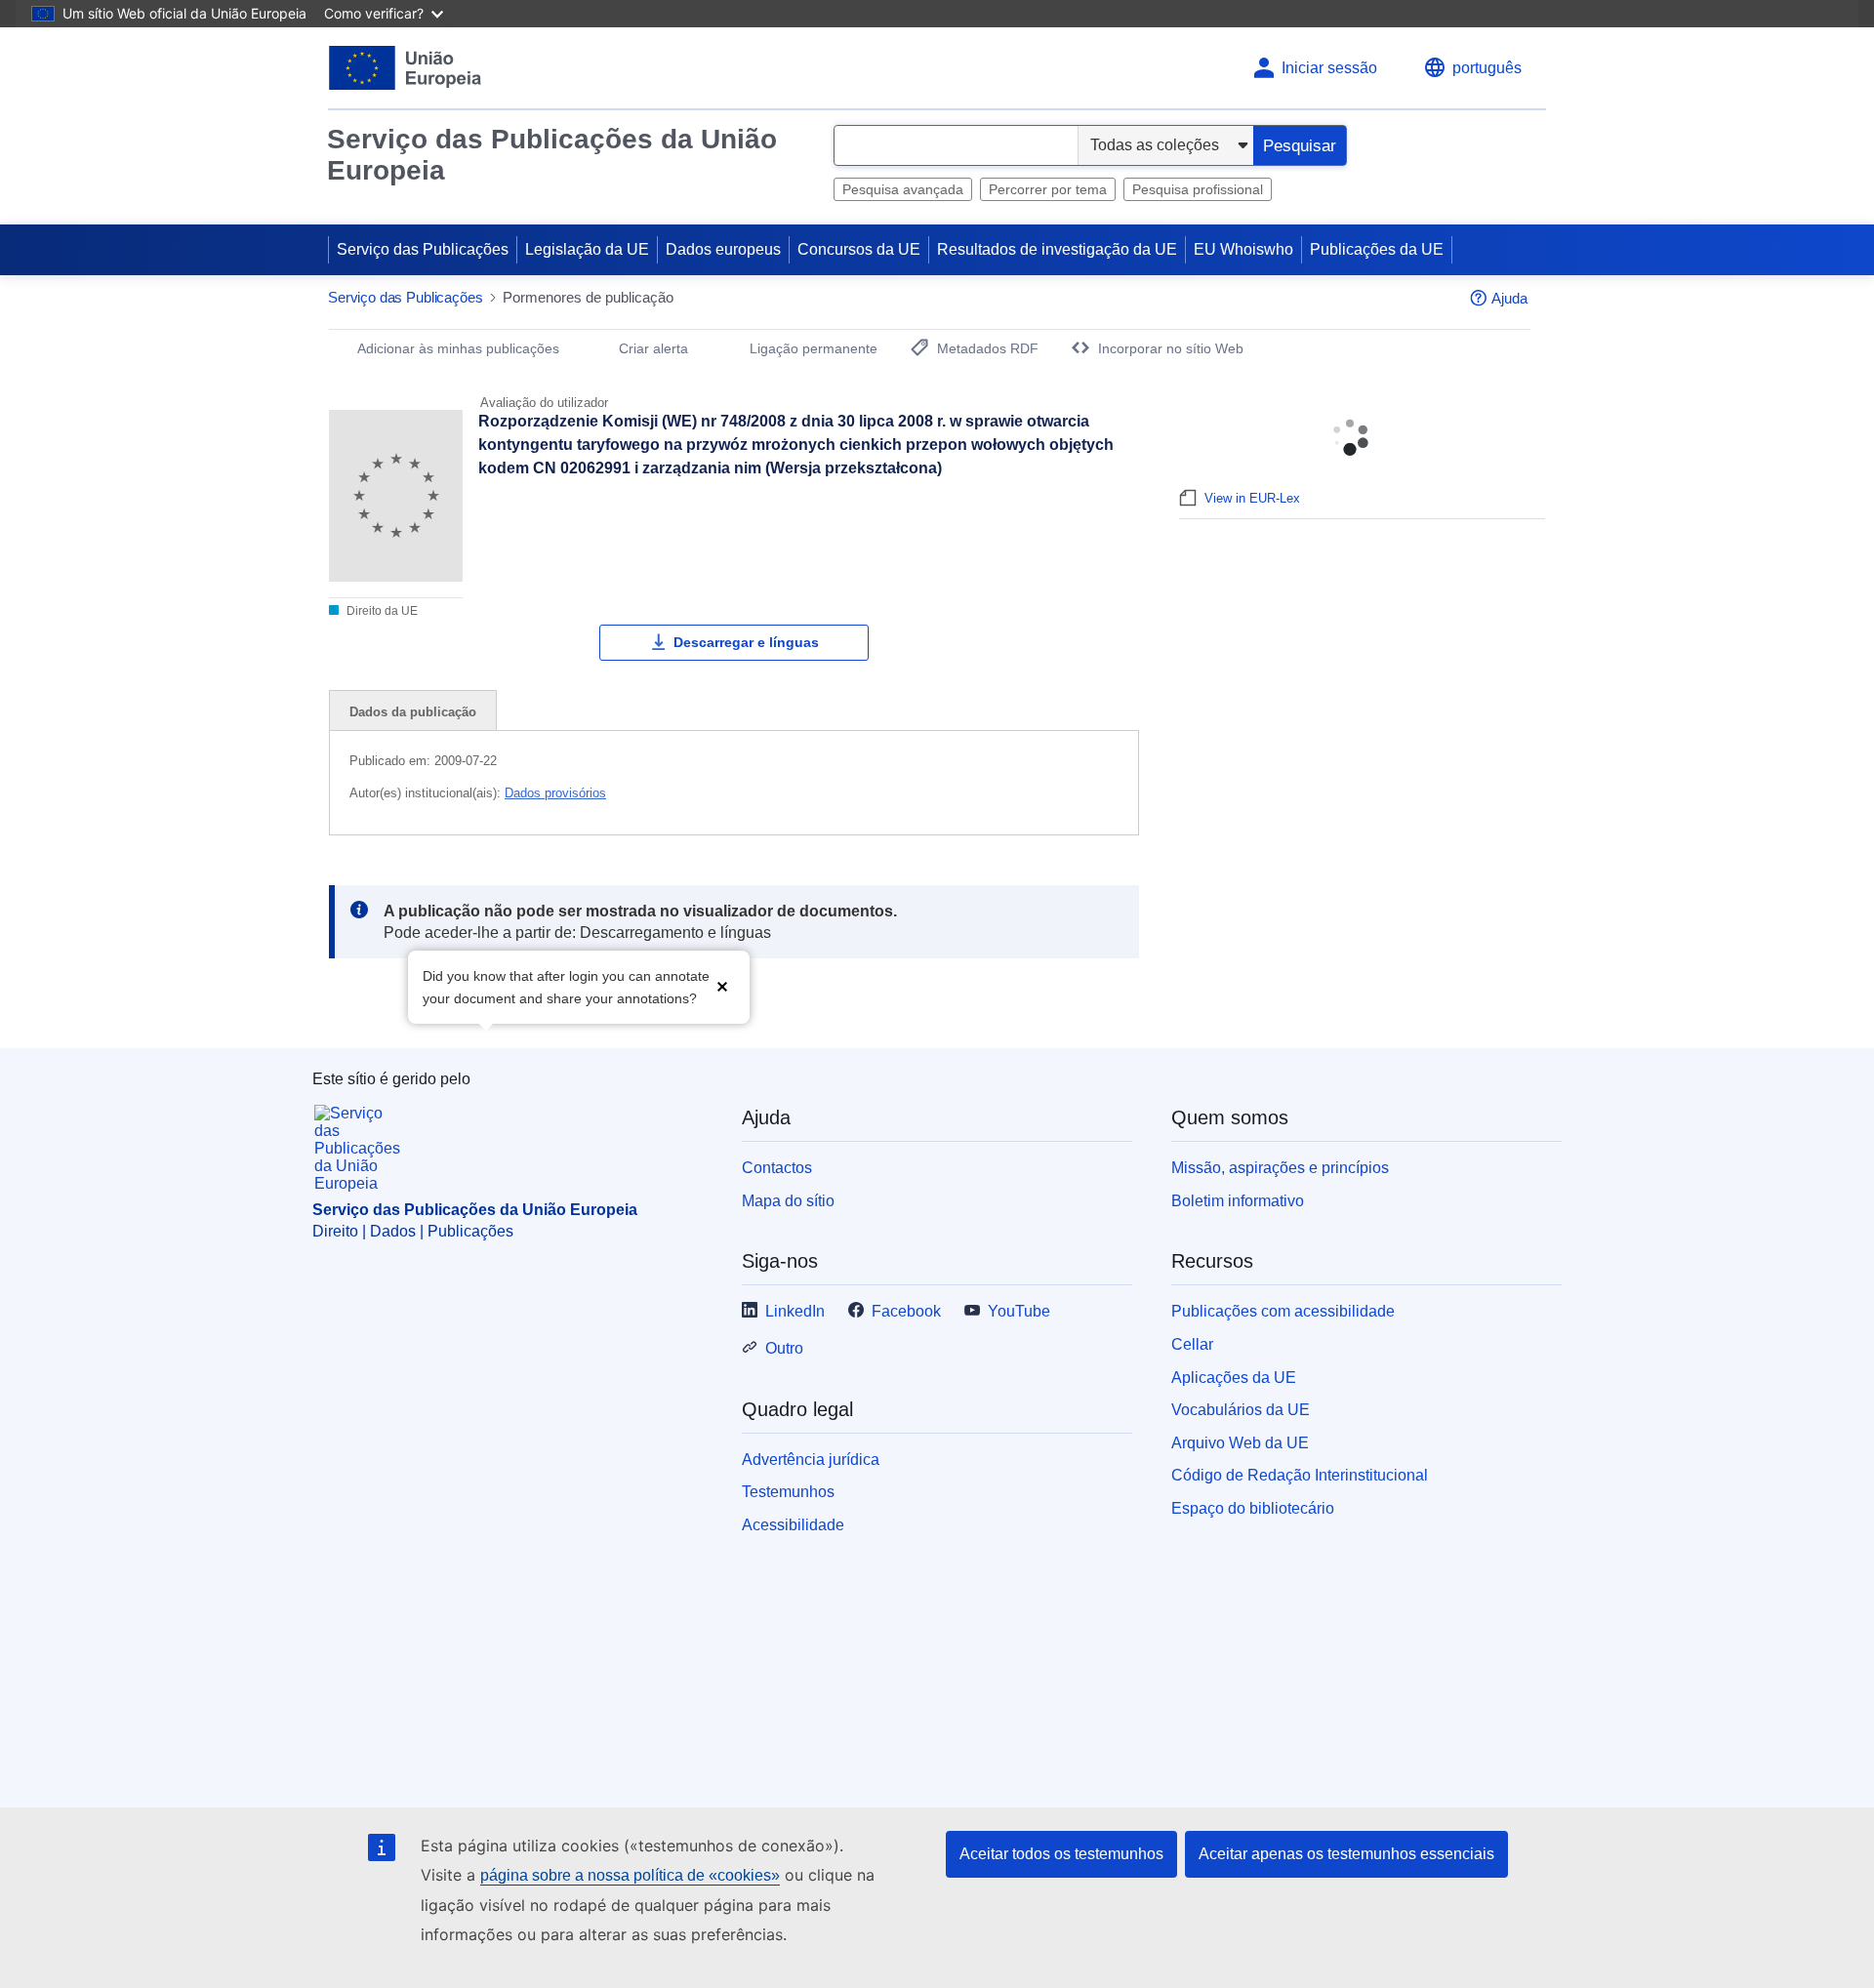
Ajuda (1509, 298)
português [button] (1487, 68)
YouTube (1019, 1311)
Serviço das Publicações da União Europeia (552, 155)
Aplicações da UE (1234, 1378)
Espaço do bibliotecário (1253, 1508)
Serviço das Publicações (423, 249)
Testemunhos (788, 1492)
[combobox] (956, 145)
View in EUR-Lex (1252, 498)
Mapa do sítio (788, 1201)
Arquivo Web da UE (1240, 1443)
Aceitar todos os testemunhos (1061, 1854)
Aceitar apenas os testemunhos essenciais (1346, 1854)
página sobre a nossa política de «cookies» (630, 1875)
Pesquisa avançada (903, 189)
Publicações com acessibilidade (1283, 1311)
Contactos (777, 1168)
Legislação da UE (587, 249)
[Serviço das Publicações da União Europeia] (406, 68)
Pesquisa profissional (1198, 189)
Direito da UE (381, 611)
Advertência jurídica (811, 1460)
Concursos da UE (859, 249)
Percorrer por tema (1048, 189)
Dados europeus (723, 249)
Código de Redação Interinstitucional (1300, 1475)
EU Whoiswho (1243, 249)
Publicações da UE (1377, 249)
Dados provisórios (555, 793)
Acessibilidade (793, 1525)
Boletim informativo (1238, 1201)
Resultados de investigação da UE (1057, 249)
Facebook (906, 1311)
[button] (722, 985)
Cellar (1192, 1344)
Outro (784, 1348)
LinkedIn (795, 1311)
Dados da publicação (413, 712)
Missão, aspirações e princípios (1280, 1168)
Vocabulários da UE (1241, 1410)
